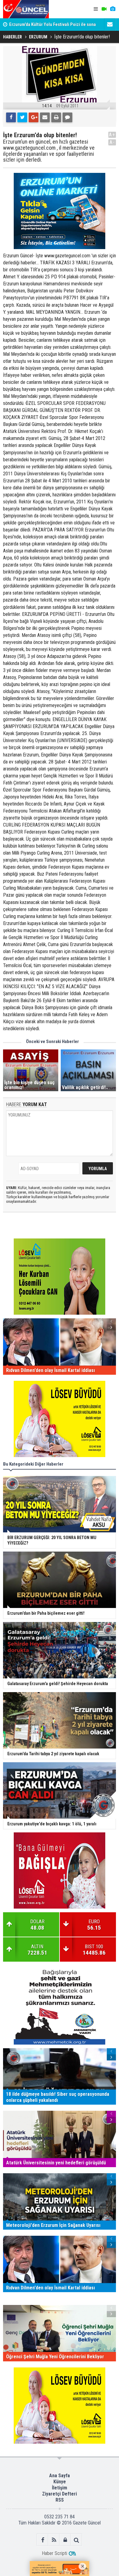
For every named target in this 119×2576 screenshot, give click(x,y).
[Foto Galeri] (113, 9)
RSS (60, 2500)
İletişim (60, 2488)
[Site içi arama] (76, 2540)
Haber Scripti (54, 2553)
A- (112, 142)
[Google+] (34, 117)
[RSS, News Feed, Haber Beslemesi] (54, 2540)
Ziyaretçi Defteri (60, 2494)
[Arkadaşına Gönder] (45, 117)
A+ (112, 135)
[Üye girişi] (65, 2540)
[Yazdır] (56, 117)
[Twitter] (22, 117)
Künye (60, 2482)
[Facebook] (11, 117)
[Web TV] (104, 9)
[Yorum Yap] (67, 117)
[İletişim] (110, 24)
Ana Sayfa (60, 2476)
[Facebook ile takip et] (43, 2540)
